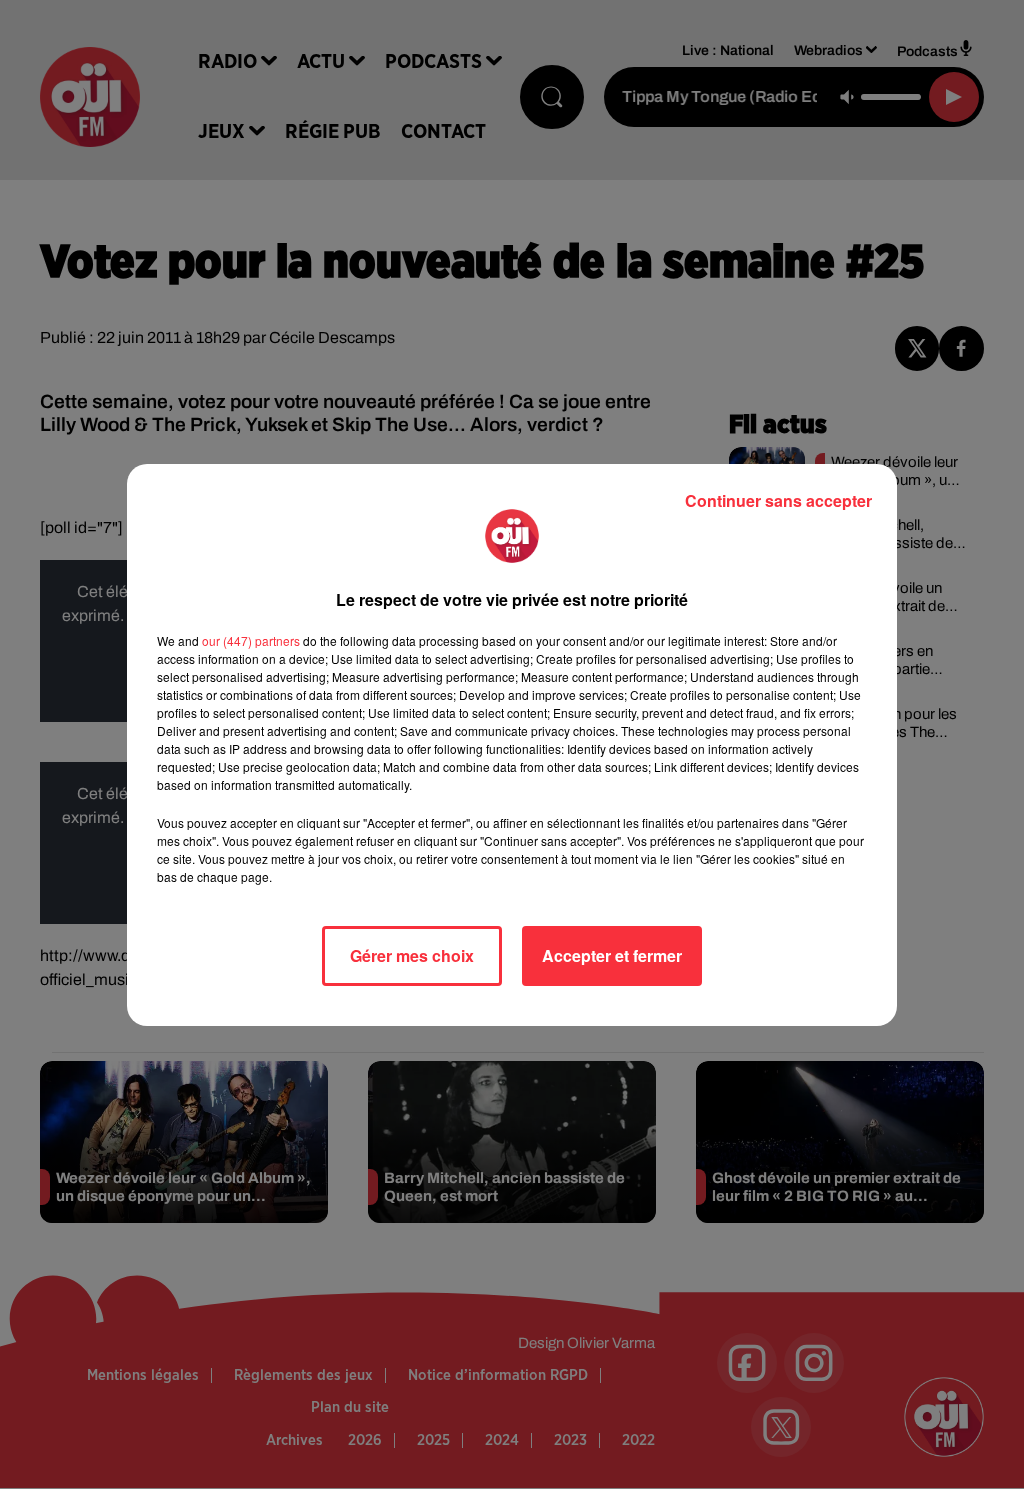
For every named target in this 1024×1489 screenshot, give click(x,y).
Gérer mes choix (412, 955)
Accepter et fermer (612, 955)
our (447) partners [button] (251, 640)
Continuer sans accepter (778, 500)
